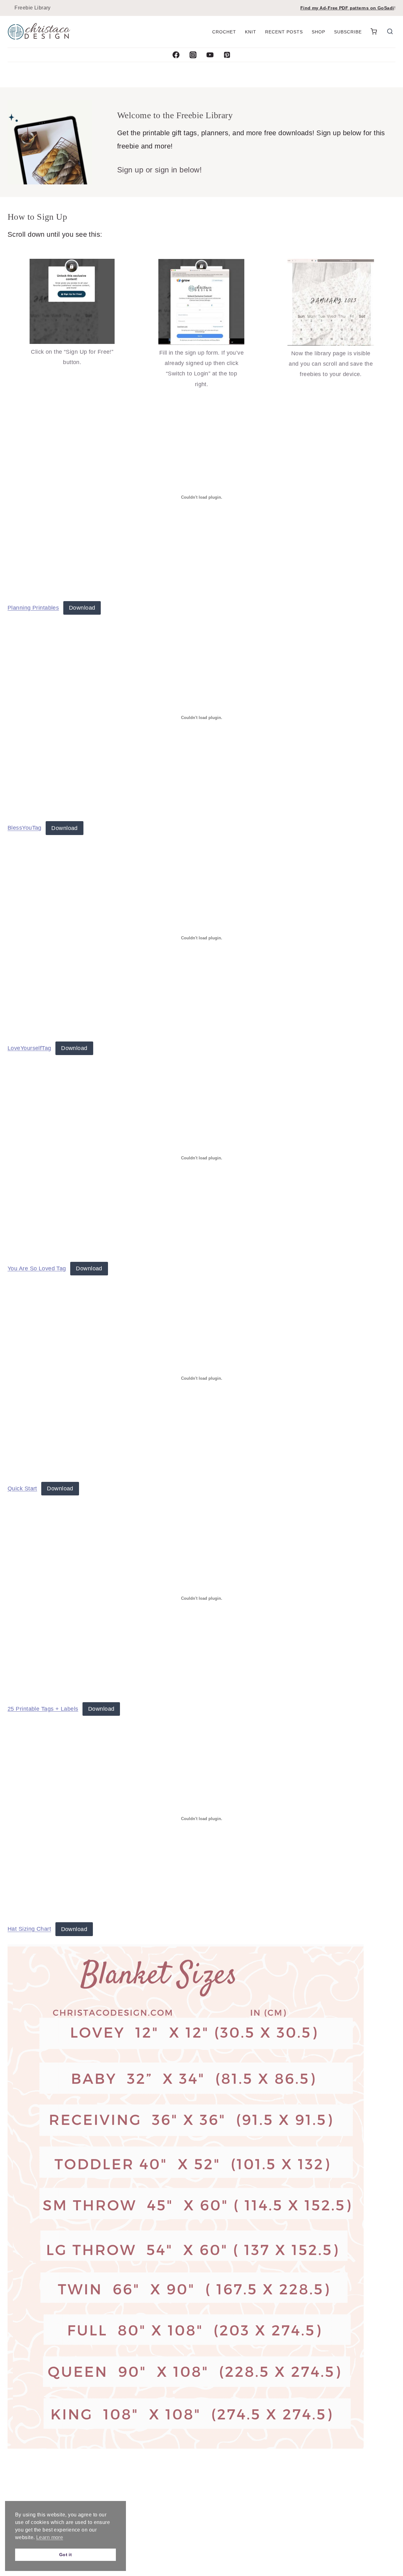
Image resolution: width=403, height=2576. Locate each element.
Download (82, 608)
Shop (318, 32)
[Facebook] (176, 55)
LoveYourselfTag (29, 1048)
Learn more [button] (50, 2537)
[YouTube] (210, 55)
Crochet (224, 32)
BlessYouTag (25, 828)
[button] (374, 32)
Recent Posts (284, 32)
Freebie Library (33, 8)
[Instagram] (193, 55)
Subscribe (348, 32)
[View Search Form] (390, 32)
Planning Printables (33, 608)
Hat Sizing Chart (29, 1929)
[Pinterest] (227, 55)
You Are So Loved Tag (37, 1268)
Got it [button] (66, 2555)
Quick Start (22, 1488)
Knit (251, 32)
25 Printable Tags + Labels (43, 1709)
